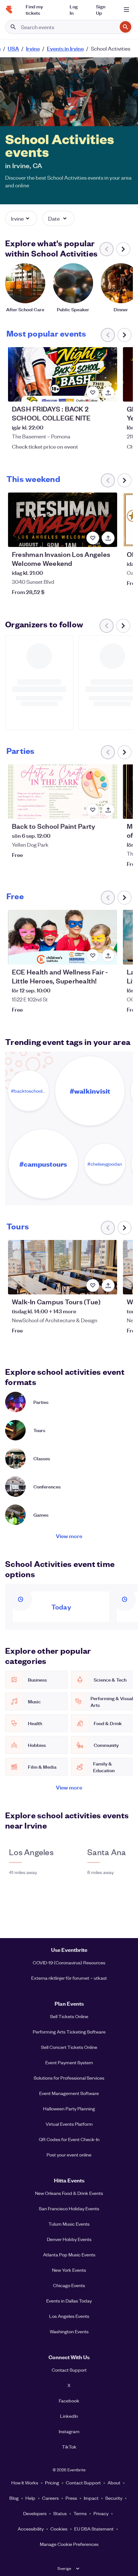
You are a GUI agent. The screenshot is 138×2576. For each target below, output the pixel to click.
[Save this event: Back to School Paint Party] (93, 810)
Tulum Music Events (69, 2224)
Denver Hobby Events (69, 2239)
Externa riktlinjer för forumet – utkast (69, 1978)
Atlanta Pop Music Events (69, 2254)
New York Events (69, 2270)
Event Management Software (69, 2093)
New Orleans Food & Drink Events (69, 2193)
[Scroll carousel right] (123, 249)
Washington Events (69, 2331)
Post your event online (69, 2155)
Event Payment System (69, 2062)
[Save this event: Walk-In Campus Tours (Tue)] (93, 1285)
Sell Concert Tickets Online (69, 2047)
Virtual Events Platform (69, 2124)
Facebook (69, 2401)
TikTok (69, 2447)
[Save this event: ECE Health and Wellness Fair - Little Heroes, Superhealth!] (93, 956)
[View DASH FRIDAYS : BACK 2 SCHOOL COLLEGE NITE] (63, 374)
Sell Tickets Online (69, 2016)
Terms (80, 2513)
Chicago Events (69, 2285)
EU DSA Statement (94, 2529)
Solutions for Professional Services (69, 2078)
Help (30, 2498)
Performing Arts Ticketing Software (69, 2032)
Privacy (101, 2513)
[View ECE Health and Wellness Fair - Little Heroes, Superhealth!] (63, 937)
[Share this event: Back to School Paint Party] (108, 810)
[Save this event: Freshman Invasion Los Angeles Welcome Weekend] (93, 538)
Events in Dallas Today (69, 2301)
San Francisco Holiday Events (69, 2208)
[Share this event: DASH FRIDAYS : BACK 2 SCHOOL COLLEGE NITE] (108, 393)
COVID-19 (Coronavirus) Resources (69, 1962)
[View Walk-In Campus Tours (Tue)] (63, 1267)
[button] (21, 218)
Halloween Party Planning (69, 2108)
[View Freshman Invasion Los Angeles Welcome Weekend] (63, 520)
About (114, 2482)
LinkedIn (69, 2416)
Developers (35, 2513)
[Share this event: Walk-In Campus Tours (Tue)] (108, 1285)
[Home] (9, 10)
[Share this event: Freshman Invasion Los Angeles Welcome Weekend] (108, 538)
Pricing (52, 2482)
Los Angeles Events (69, 2316)
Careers (50, 2498)
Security (114, 2498)
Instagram (69, 2431)
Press (71, 2498)
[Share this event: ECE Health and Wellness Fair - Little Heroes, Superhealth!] (108, 956)
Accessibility (31, 2529)
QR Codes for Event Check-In (69, 2139)
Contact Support (69, 2370)
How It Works (25, 2482)
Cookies (59, 2529)
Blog (14, 2498)
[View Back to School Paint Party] (63, 792)
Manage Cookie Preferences (69, 2544)
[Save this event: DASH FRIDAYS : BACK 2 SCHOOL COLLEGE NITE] (93, 393)
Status (60, 2513)
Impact (91, 2498)
